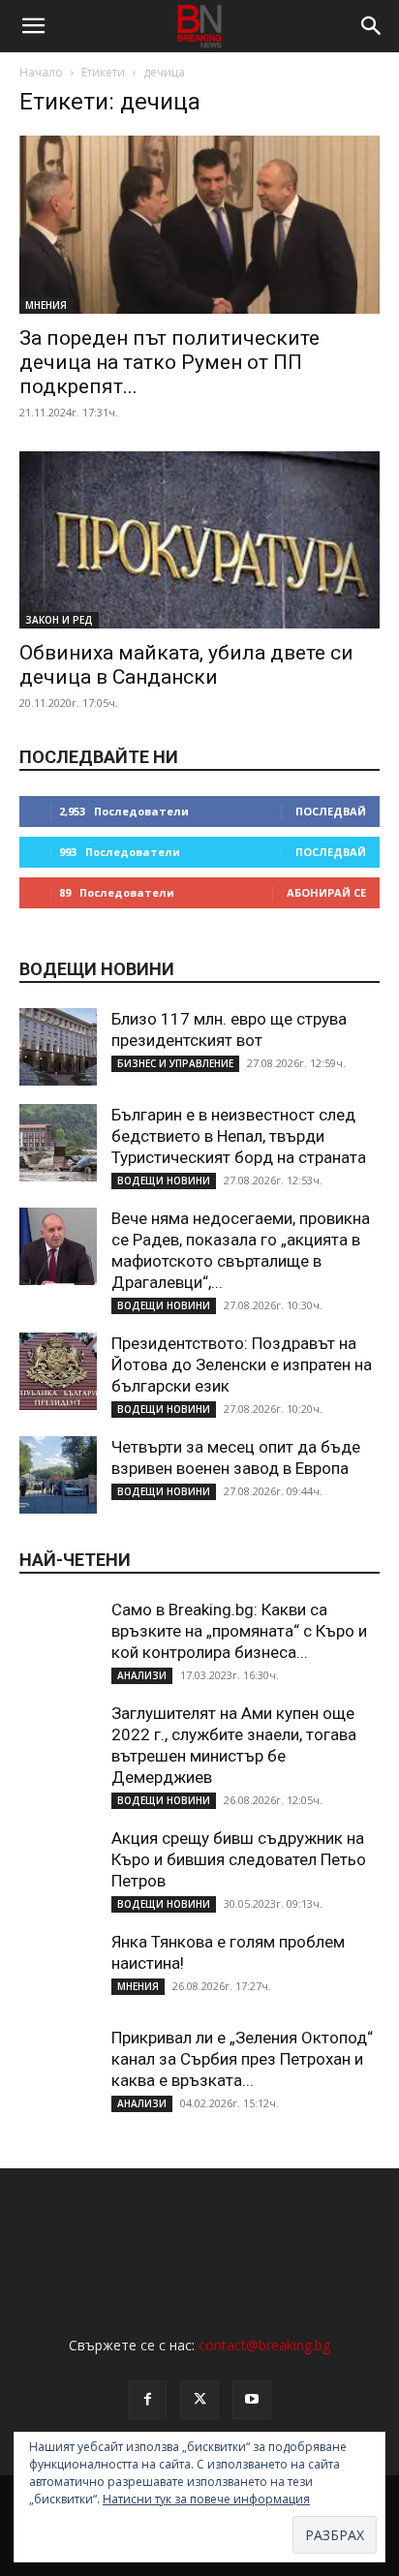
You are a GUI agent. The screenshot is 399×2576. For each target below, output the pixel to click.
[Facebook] (147, 2400)
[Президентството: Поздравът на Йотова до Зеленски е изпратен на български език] (58, 1371)
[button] (33, 26)
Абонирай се (326, 892)
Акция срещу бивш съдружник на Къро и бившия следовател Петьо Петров (239, 1859)
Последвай (331, 811)
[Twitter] (199, 2400)
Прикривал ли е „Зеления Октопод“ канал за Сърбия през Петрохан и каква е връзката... (242, 2059)
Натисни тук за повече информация (206, 2499)
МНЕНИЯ (46, 305)
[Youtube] (252, 2400)
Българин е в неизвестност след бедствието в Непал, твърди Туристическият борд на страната (239, 1136)
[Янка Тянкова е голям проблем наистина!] (58, 1970)
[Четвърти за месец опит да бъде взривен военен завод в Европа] (58, 1475)
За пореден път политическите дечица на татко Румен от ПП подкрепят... (169, 362)
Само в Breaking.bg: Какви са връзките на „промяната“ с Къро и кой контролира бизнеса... (239, 1631)
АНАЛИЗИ (142, 1675)
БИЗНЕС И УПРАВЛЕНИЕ (175, 1063)
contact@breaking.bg (264, 2345)
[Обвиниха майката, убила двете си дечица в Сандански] (199, 540)
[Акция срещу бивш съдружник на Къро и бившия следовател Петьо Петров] (58, 1866)
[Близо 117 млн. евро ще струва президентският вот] (58, 1047)
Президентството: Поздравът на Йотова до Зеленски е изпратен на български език (242, 1365)
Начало (41, 72)
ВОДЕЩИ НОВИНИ (164, 1181)
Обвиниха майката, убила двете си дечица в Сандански (186, 665)
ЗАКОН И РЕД (59, 620)
